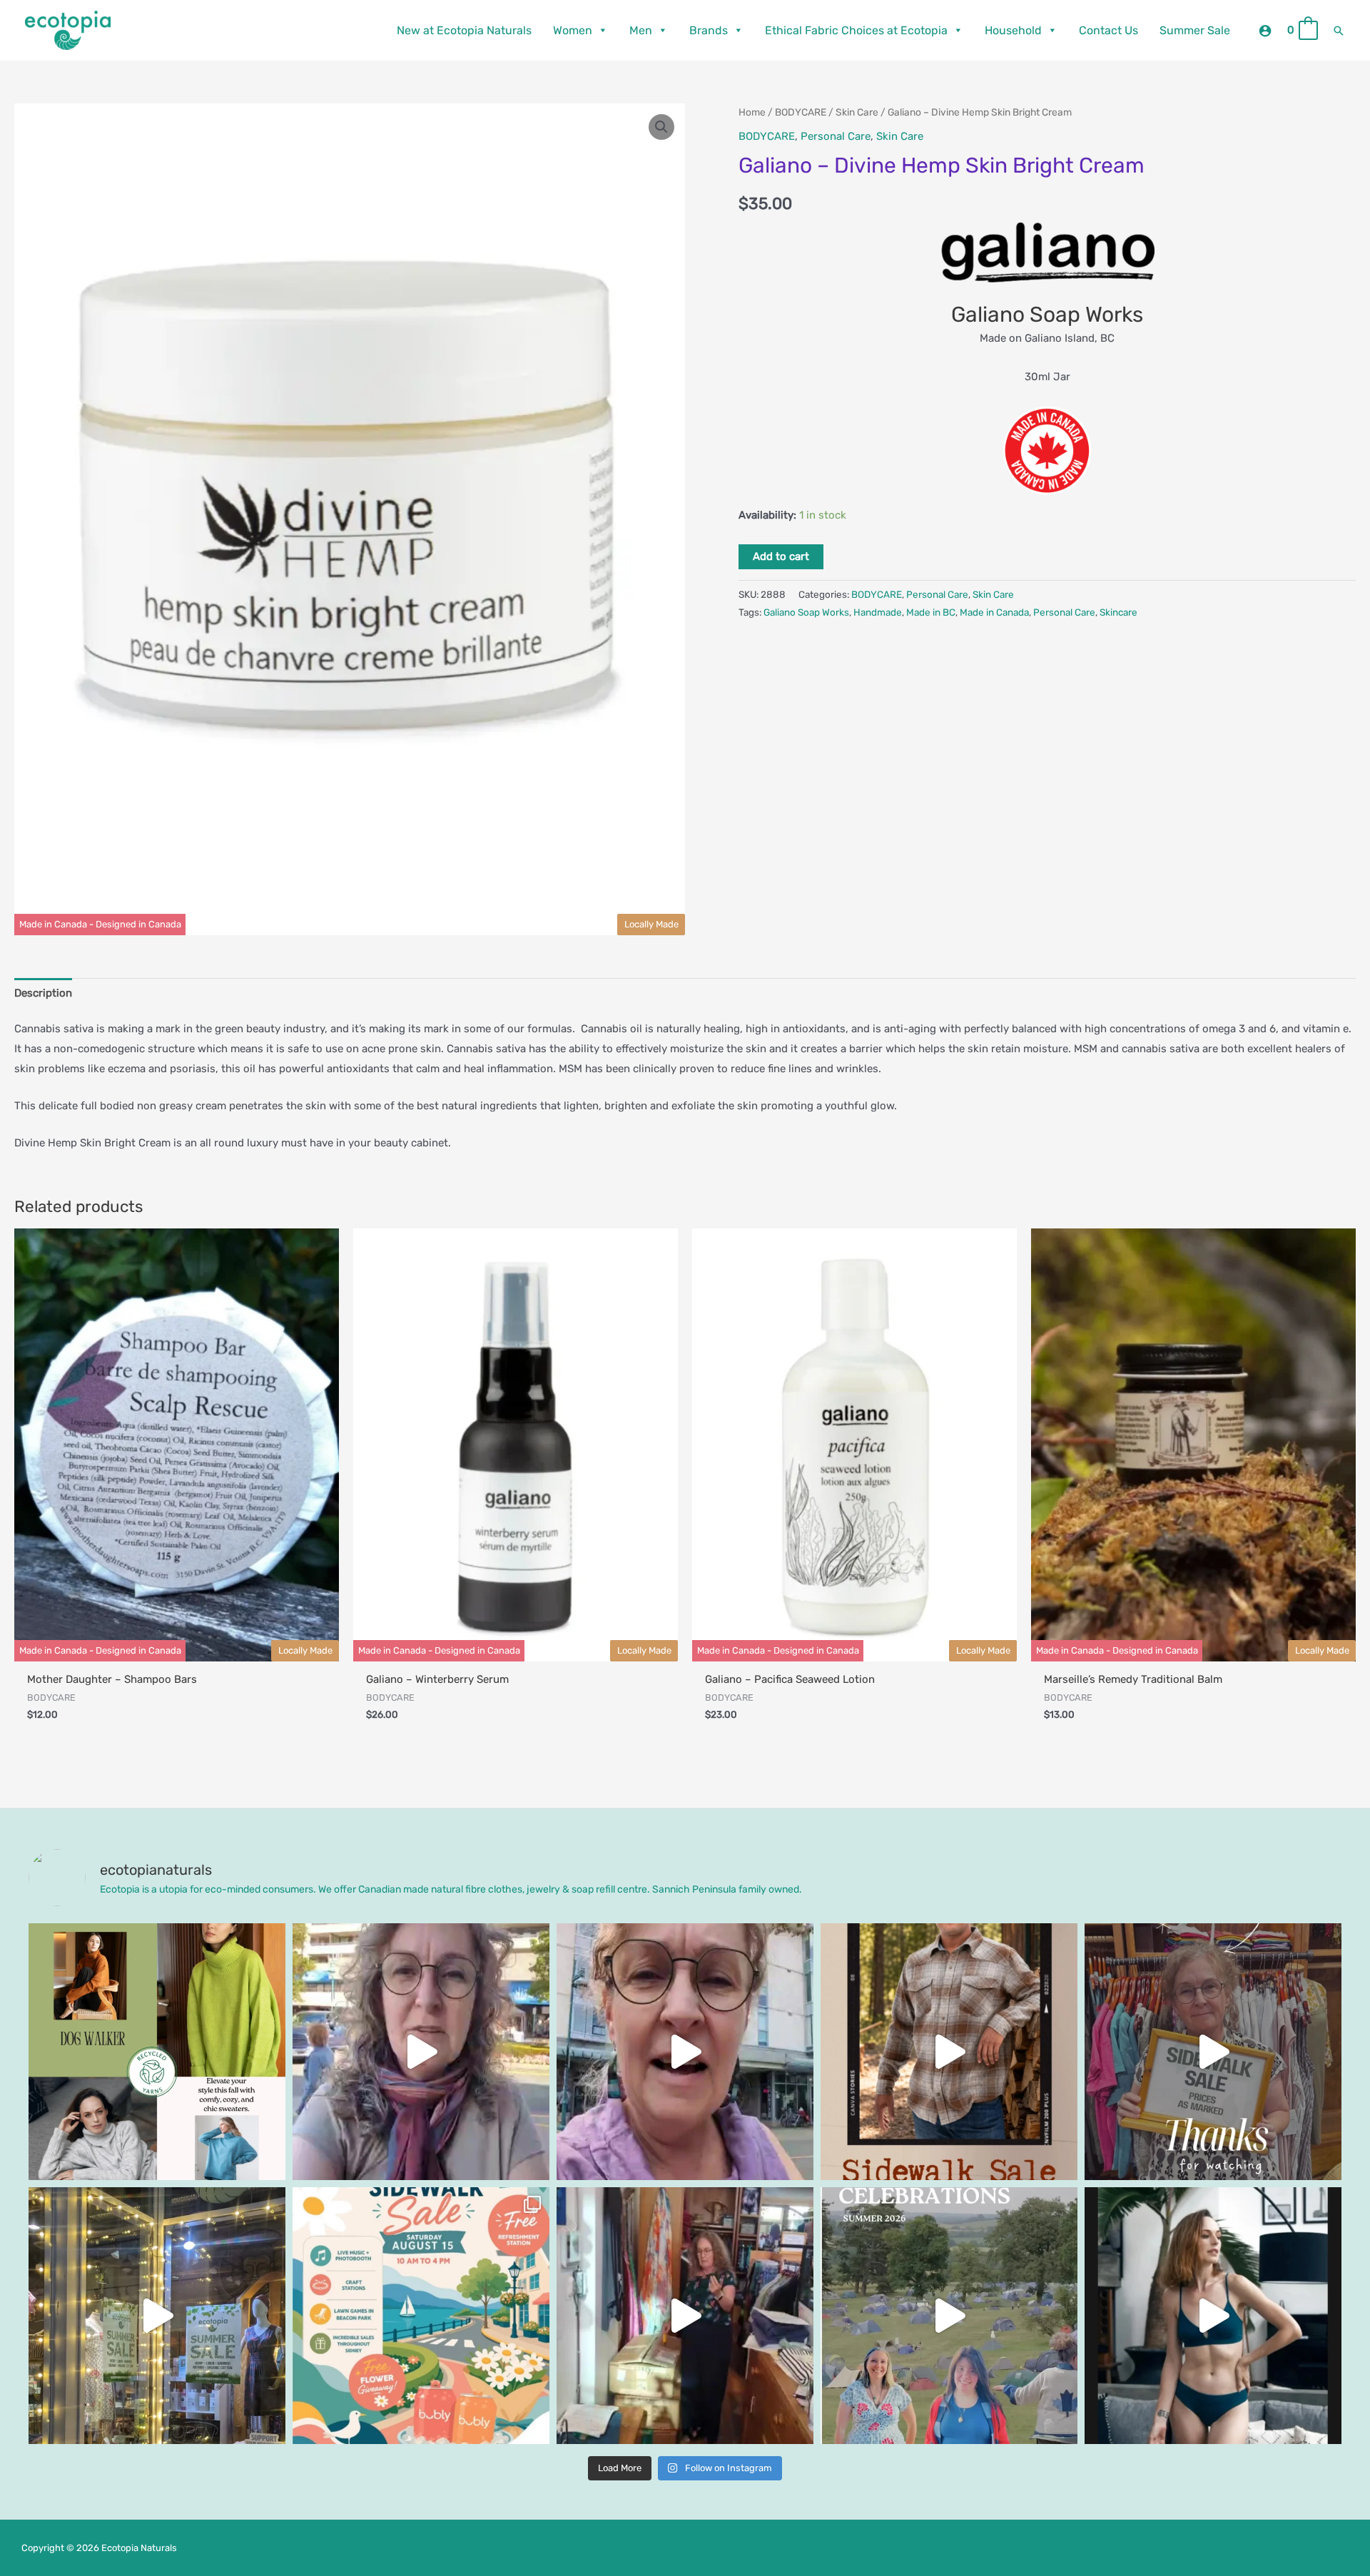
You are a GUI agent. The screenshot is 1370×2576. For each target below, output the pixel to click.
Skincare (1118, 612)
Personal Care (836, 136)
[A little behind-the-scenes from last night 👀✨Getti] (1213, 2052)
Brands (709, 30)
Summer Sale (1195, 30)
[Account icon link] (1265, 31)
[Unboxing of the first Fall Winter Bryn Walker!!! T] (685, 2316)
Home (752, 112)
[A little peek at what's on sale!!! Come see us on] (685, 2052)
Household (1013, 30)
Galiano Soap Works (806, 612)
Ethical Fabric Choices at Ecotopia (856, 30)
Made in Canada (994, 612)
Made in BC (931, 612)
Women (573, 30)
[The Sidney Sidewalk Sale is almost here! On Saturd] (421, 2316)
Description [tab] (43, 993)
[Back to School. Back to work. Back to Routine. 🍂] (157, 2052)
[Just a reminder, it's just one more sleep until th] (157, 2316)
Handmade (878, 612)
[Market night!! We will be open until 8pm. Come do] (421, 2052)
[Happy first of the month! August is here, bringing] (949, 2316)
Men (641, 30)
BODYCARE (801, 112)
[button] (1339, 31)
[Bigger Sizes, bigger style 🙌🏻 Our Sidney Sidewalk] (949, 2052)
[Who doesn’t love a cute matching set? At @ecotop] (1213, 2316)
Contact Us (1108, 30)
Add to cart (781, 556)
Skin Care (857, 112)
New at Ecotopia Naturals (464, 30)
